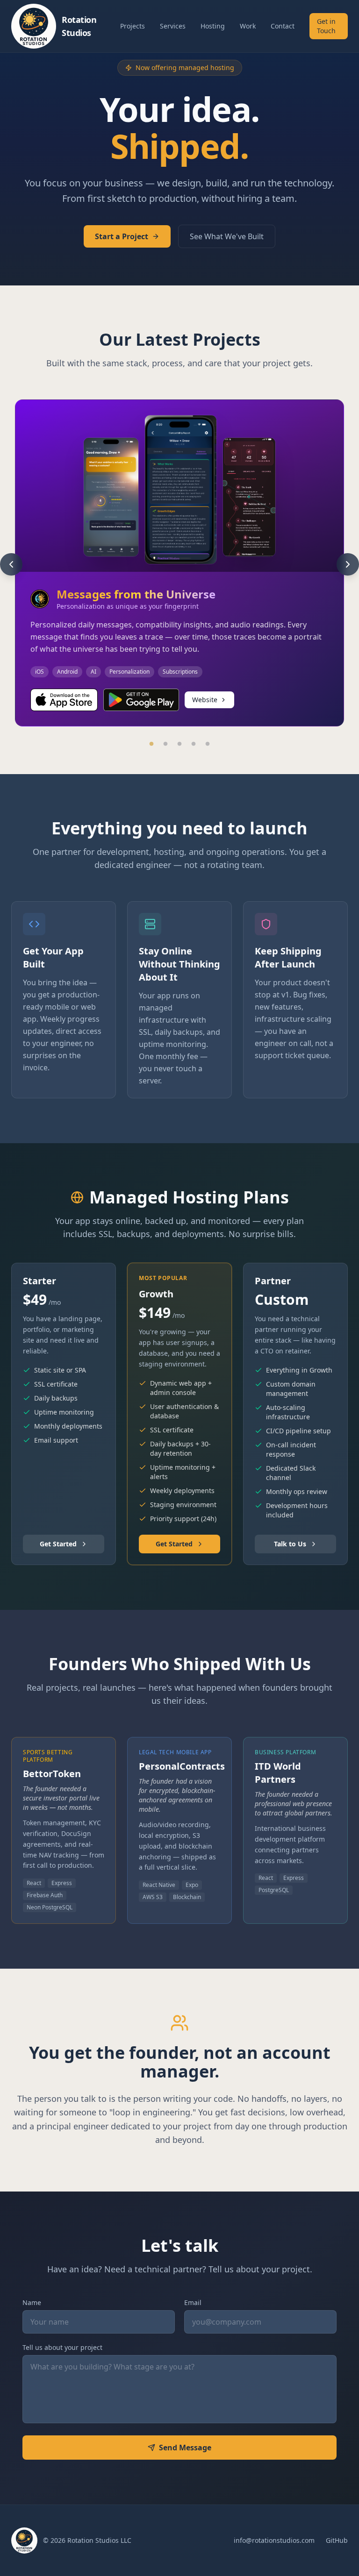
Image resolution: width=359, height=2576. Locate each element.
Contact (283, 26)
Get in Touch (326, 26)
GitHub (337, 2540)
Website (205, 700)
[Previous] (11, 564)
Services (173, 26)
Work (248, 26)
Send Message (185, 2448)
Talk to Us (290, 1544)
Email (193, 2302)
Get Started (58, 1544)
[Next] (348, 564)
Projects (133, 26)
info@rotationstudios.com (274, 2540)
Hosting (213, 26)
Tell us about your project (62, 2347)
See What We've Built (227, 236)
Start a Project (122, 236)
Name (32, 2302)
